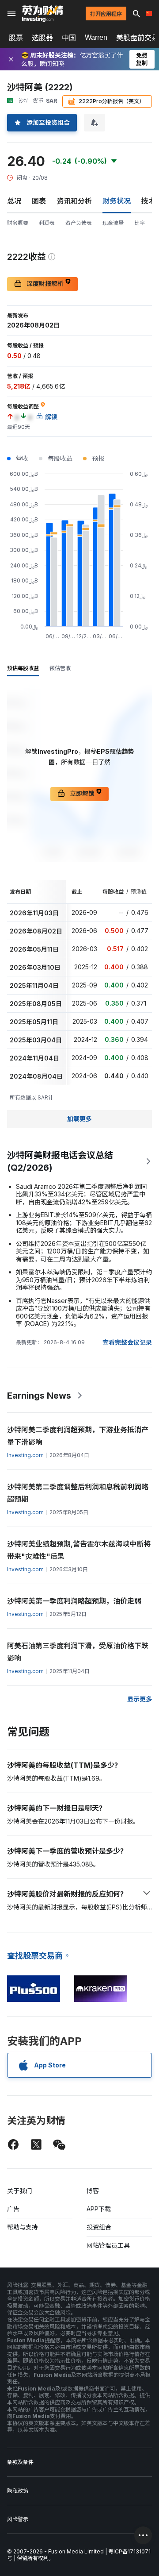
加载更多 (79, 1119)
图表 (39, 201)
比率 (140, 223)
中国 (69, 38)
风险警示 (18, 2519)
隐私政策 (18, 2491)
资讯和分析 (74, 201)
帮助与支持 (23, 2227)
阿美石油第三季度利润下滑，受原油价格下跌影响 (78, 1652)
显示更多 (140, 1699)
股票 (16, 38)
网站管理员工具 (108, 2245)
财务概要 (18, 223)
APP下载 (99, 2209)
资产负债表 (79, 223)
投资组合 (99, 2227)
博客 (93, 2191)
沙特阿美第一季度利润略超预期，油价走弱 (74, 1601)
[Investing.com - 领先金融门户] (42, 14)
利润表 (47, 223)
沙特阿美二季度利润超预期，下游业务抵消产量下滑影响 (78, 1436)
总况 (14, 201)
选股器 (42, 38)
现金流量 (113, 223)
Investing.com (25, 1455)
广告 (13, 2209)
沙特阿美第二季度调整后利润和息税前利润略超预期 (78, 1493)
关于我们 (19, 2191)
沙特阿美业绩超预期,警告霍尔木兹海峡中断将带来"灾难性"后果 (79, 1550)
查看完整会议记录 (127, 1342)
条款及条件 (20, 2462)
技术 (148, 201)
